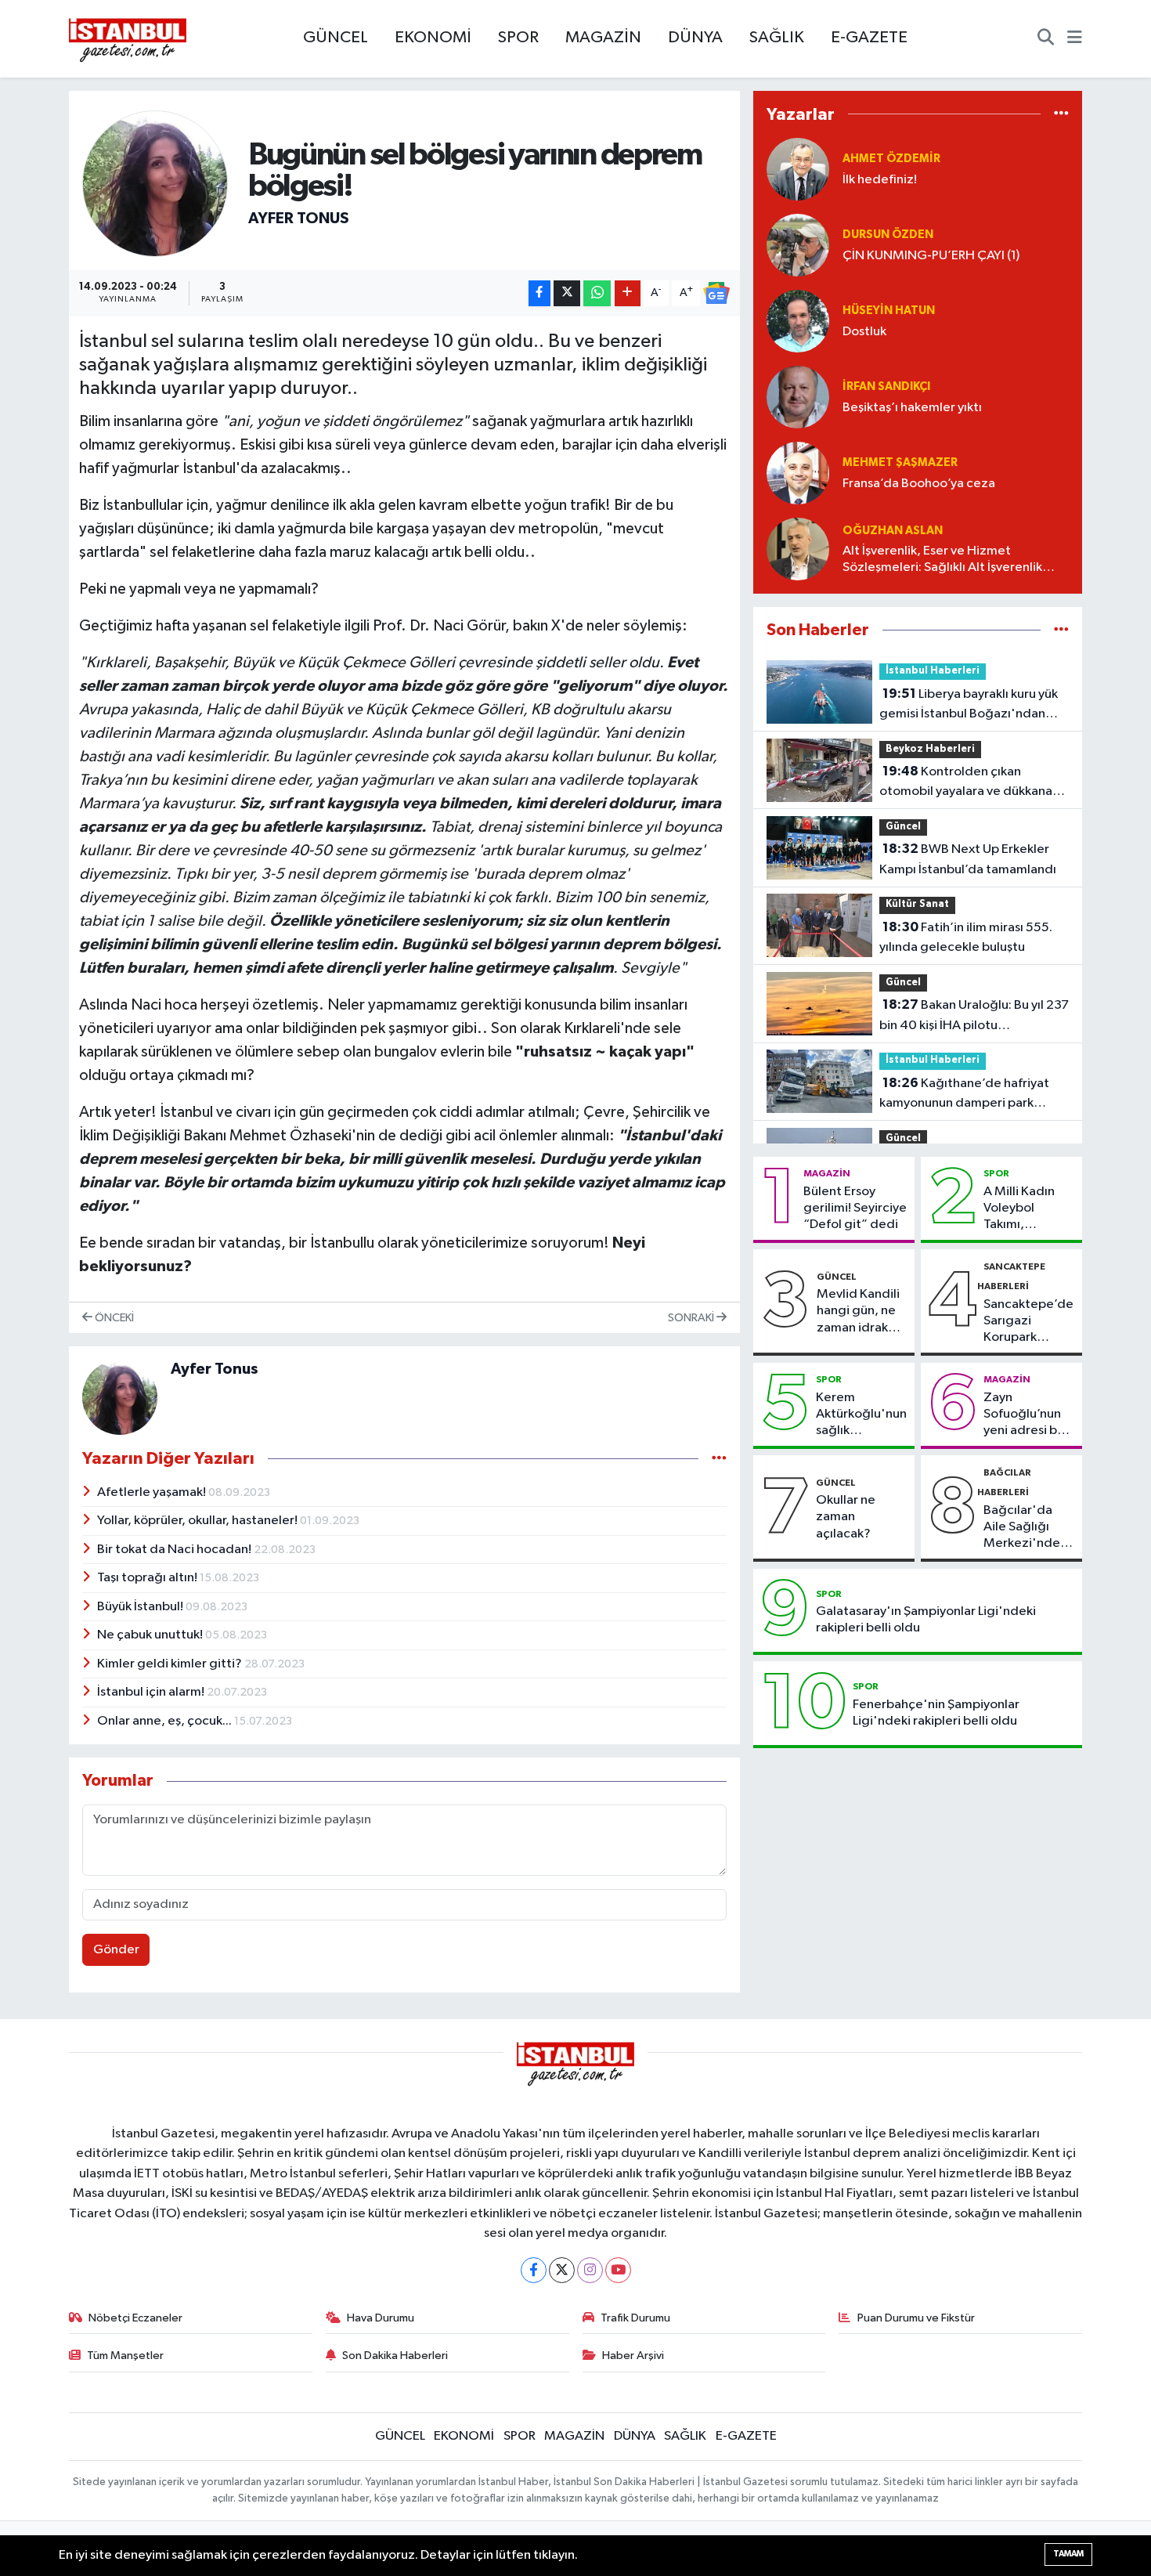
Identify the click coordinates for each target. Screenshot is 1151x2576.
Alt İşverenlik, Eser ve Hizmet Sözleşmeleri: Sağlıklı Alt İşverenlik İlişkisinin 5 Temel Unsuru (942, 560)
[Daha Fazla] (628, 293)
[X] (562, 2270)
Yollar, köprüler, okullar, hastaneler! (198, 1521)
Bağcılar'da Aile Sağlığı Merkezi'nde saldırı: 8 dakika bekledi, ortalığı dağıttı (1028, 1528)
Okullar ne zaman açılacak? (846, 1517)
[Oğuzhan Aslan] (798, 549)
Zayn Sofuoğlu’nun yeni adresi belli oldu (1029, 1415)
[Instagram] (590, 2270)
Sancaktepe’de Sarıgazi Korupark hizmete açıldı (1028, 1322)
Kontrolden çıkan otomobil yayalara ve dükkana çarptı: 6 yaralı (966, 783)
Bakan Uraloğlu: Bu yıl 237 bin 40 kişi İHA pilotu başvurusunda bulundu (974, 1017)
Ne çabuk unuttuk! (151, 1635)
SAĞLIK (777, 38)
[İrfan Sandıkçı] (798, 397)
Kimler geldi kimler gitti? (171, 1664)
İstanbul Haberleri (933, 671)
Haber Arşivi (633, 2356)
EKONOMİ (433, 38)
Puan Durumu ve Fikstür (916, 2318)
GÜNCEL (336, 38)
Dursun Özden (888, 235)
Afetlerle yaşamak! (153, 1492)
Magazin (827, 1173)
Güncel (903, 827)
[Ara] (1046, 39)
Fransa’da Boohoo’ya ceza (919, 484)
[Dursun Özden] (798, 245)
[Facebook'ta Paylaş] (539, 293)
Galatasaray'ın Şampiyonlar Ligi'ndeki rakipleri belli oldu (926, 1620)
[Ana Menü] (1075, 39)
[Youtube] (618, 2270)
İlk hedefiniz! (880, 180)
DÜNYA (695, 38)
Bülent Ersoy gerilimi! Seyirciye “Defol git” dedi (855, 1209)
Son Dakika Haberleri (395, 2356)
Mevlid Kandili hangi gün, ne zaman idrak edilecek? (858, 1312)
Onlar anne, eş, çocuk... (166, 1721)
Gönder (116, 1950)
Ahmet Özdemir (891, 159)
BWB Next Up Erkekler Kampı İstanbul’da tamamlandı (968, 859)
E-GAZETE (869, 38)
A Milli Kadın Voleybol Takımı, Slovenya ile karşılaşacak (1019, 1209)
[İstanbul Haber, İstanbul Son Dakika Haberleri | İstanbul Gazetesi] (128, 39)
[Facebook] (534, 2270)
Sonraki (692, 1318)
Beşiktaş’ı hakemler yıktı (912, 408)
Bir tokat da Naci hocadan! (175, 1550)
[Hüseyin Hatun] (798, 321)
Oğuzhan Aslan (893, 531)
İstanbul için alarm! (152, 1692)
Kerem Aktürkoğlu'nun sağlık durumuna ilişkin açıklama (861, 1415)
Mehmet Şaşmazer (900, 462)
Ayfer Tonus (299, 219)
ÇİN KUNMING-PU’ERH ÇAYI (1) (931, 256)
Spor (996, 1173)
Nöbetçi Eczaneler (135, 2318)
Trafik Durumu (635, 2318)
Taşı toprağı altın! (148, 1578)
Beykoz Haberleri (930, 749)
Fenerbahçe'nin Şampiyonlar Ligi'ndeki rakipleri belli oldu (936, 1713)
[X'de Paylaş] (567, 293)
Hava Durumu (381, 2318)
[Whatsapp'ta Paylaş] (597, 293)
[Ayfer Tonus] (155, 184)
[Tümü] (1061, 114)
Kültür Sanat (917, 904)
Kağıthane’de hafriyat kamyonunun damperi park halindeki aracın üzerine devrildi (972, 1095)
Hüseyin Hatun (889, 311)
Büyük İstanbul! (141, 1607)
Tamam (1068, 2554)
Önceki (113, 1318)
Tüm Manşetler (125, 2356)
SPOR (518, 38)
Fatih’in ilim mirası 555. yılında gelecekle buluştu (966, 938)
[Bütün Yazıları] (719, 1459)
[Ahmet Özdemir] (798, 169)
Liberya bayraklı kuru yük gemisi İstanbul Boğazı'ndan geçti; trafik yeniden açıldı (969, 706)
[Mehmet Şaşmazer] (798, 473)
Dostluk (864, 332)
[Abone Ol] (716, 293)
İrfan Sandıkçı (886, 387)
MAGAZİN (603, 38)
